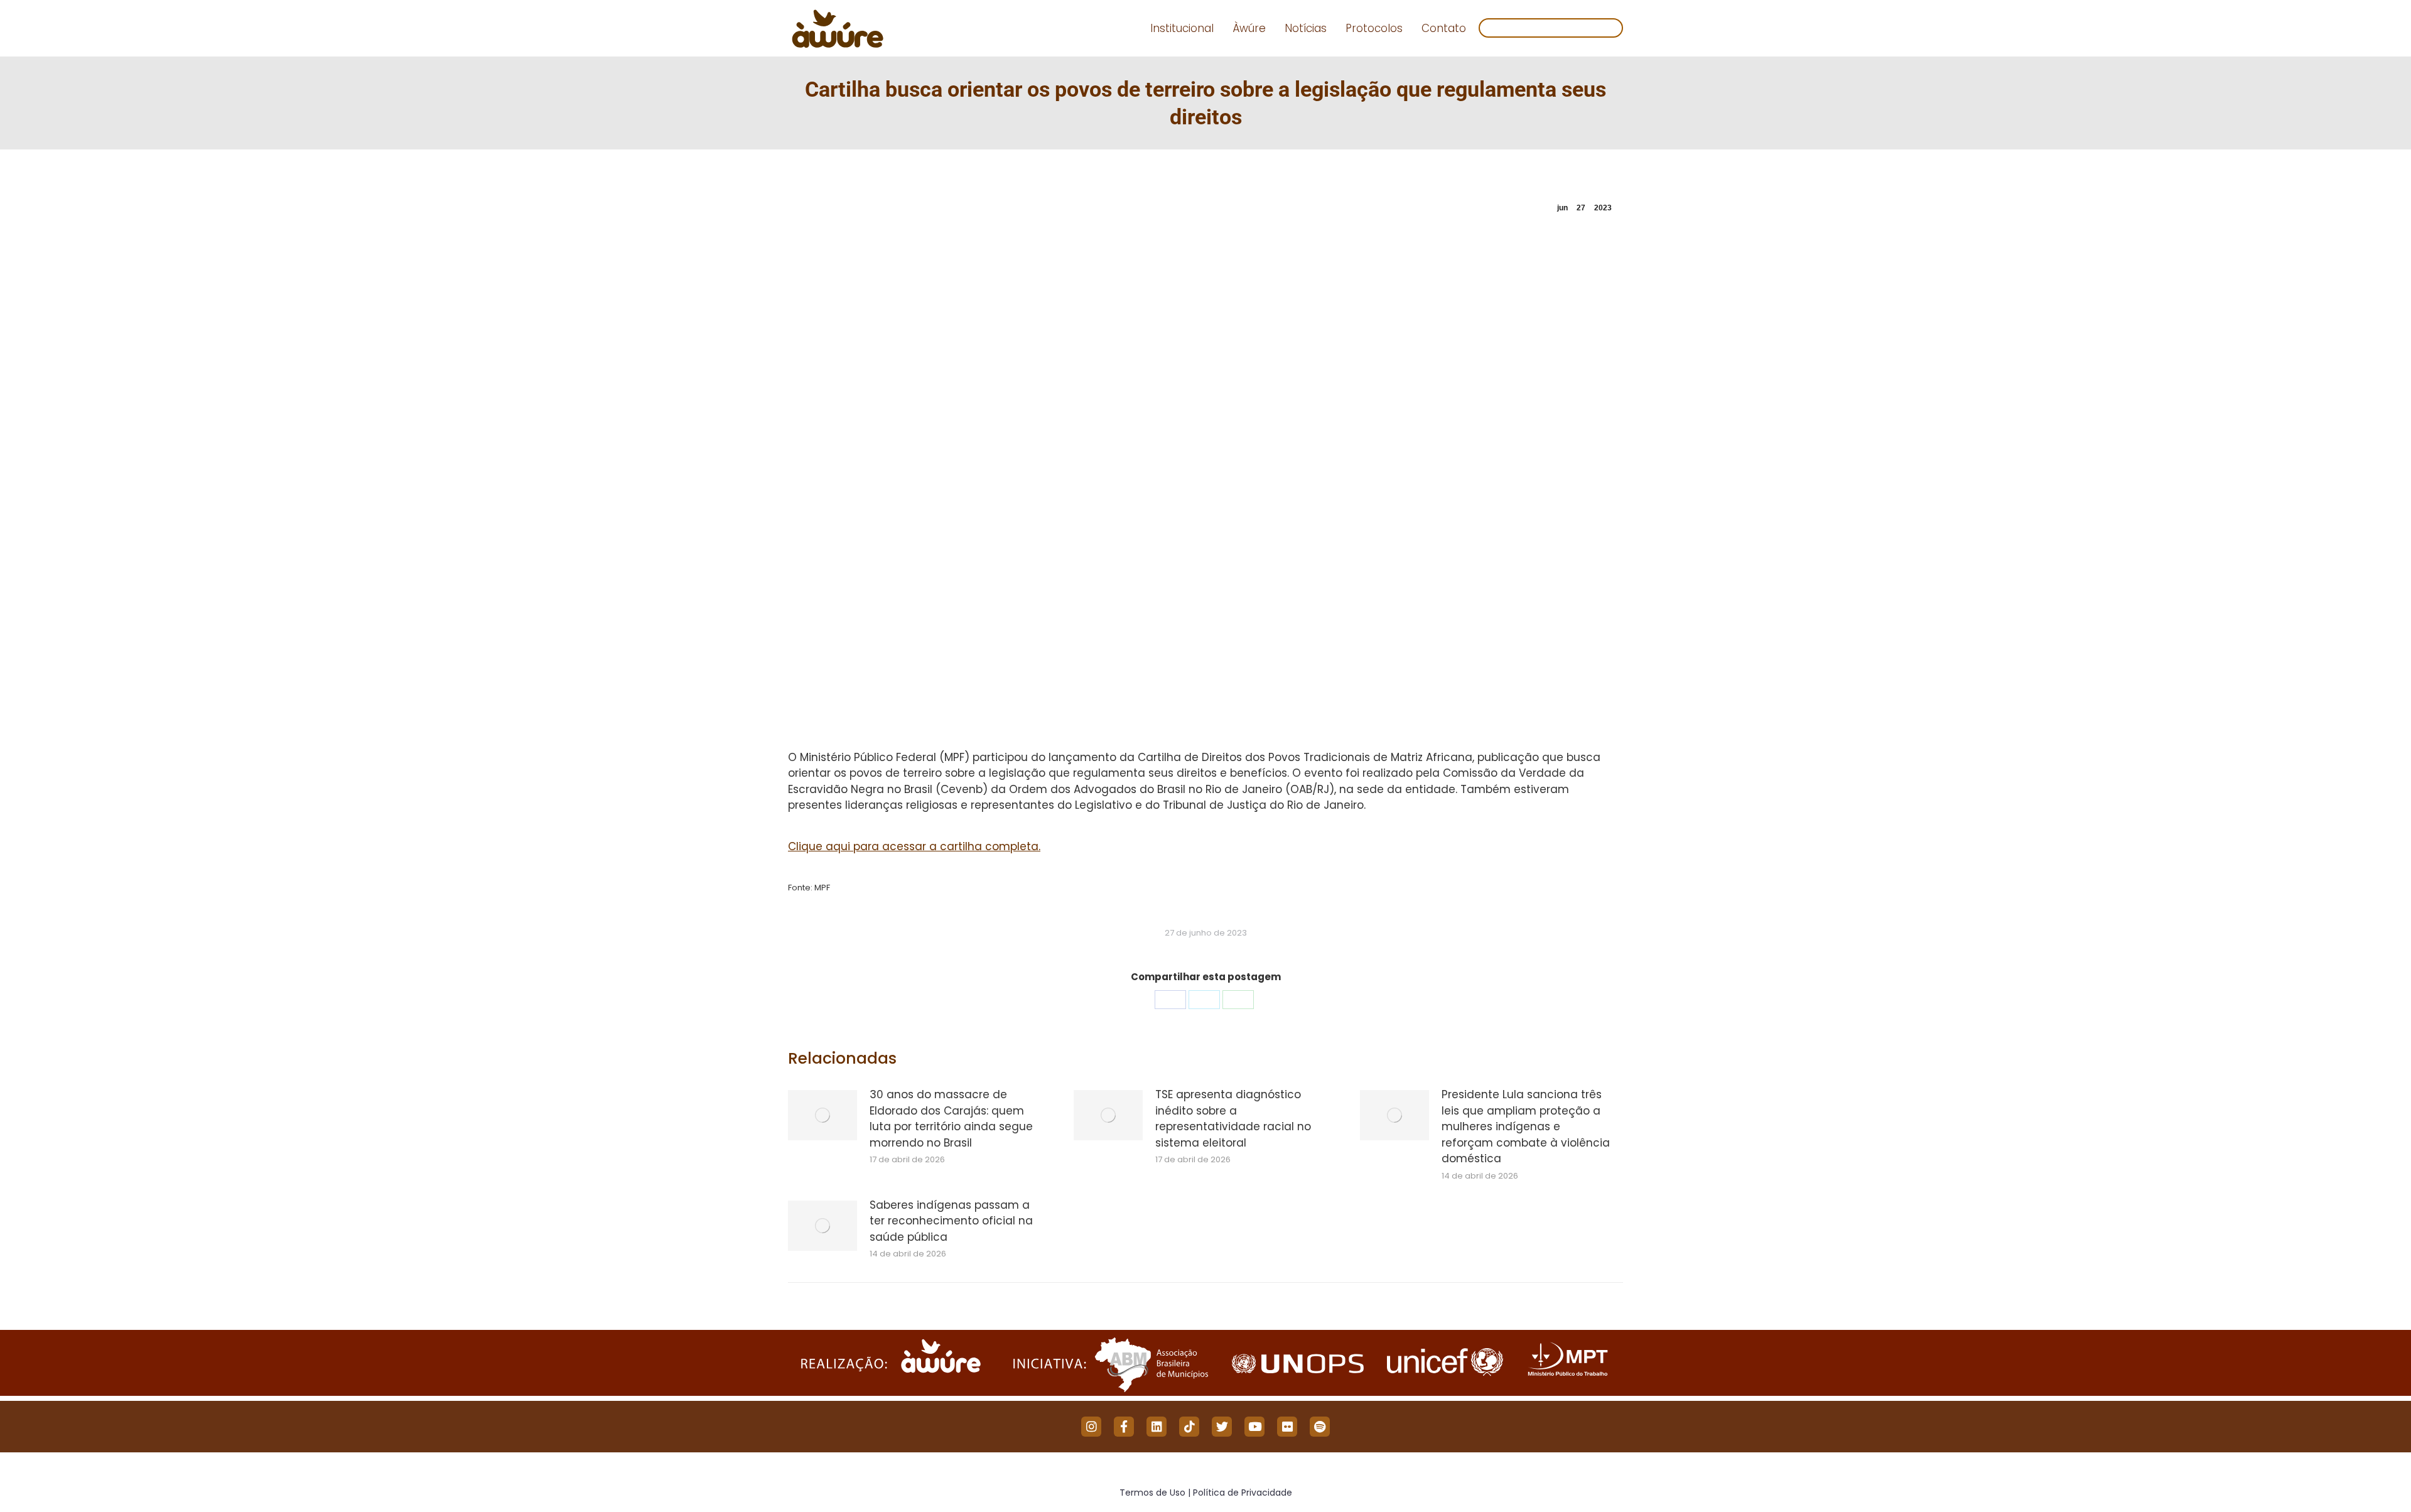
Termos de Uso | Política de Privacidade (1206, 1493)
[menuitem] (1182, 29)
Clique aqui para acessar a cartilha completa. (914, 846)
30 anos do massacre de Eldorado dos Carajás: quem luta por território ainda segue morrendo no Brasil (951, 1119)
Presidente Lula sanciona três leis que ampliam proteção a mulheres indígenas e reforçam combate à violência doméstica (1526, 1126)
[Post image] (823, 1115)
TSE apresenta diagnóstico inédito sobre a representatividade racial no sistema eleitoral (1233, 1119)
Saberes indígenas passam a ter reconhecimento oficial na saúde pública (951, 1221)
